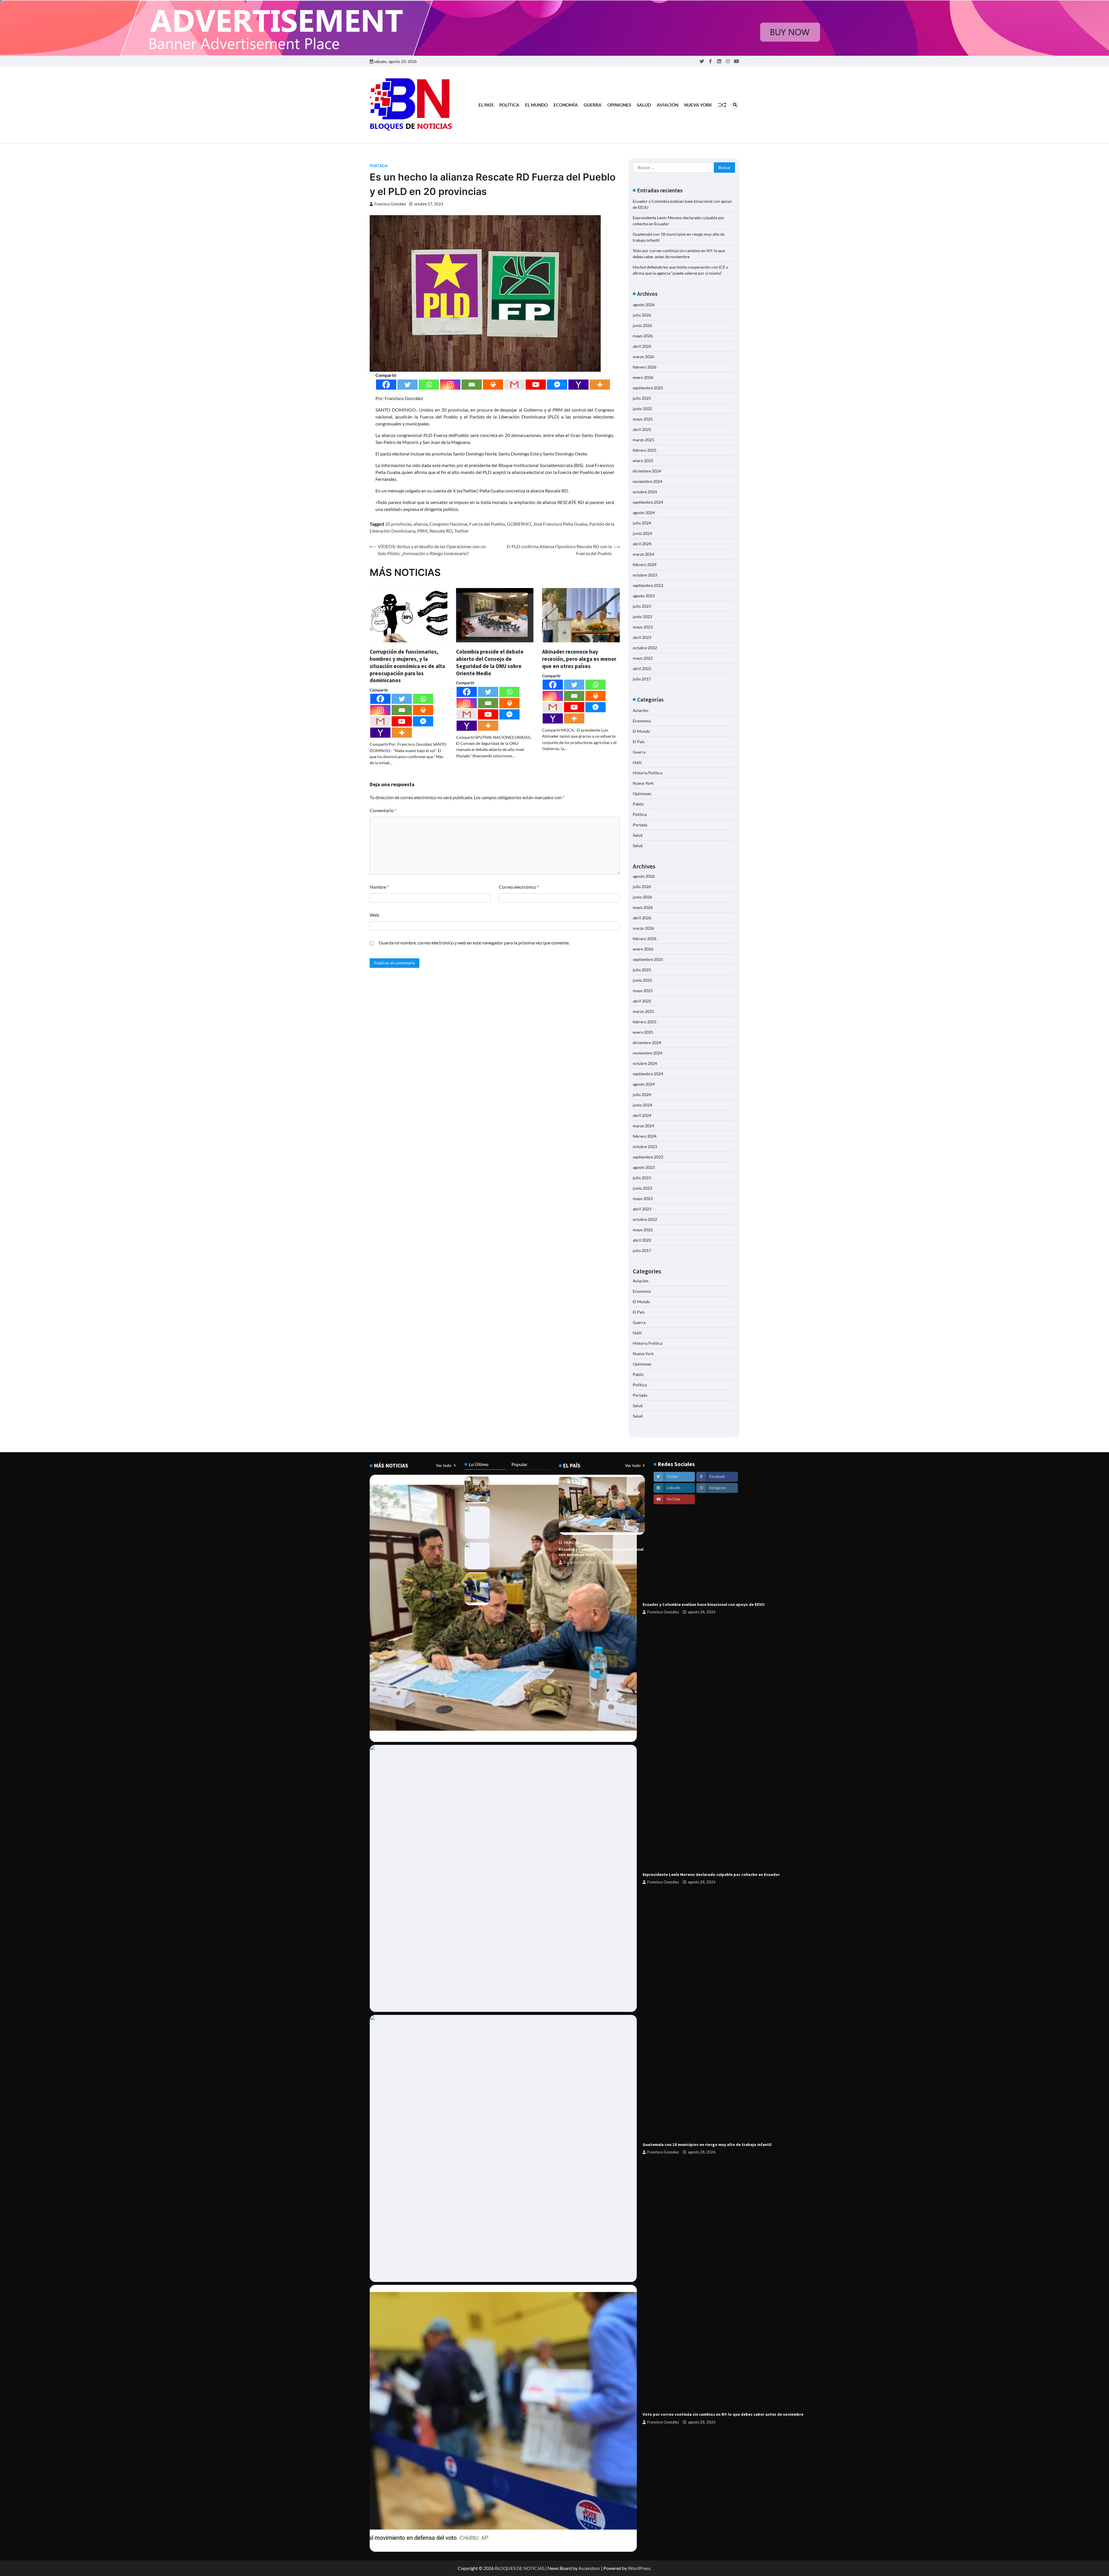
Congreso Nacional (448, 524)
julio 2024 (642, 523)
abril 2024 (642, 544)
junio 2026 (642, 325)
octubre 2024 (645, 492)
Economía (566, 105)
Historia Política (647, 773)
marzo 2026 (643, 357)
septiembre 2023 (648, 585)
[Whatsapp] (429, 385)
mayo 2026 (643, 336)
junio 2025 (642, 409)
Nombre (379, 887)
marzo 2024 (643, 554)
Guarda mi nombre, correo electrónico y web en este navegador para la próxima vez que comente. (474, 943)
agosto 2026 (644, 305)
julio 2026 (642, 315)
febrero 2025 (645, 450)
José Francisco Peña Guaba (560, 524)
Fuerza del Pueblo (487, 524)
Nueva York (698, 105)
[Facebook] (386, 385)
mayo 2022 (643, 658)
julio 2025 (642, 398)
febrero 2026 (645, 367)
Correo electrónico (519, 887)
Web (374, 915)
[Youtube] (536, 385)
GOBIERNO (519, 524)
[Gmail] (514, 385)
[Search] (735, 105)
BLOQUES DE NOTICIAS (520, 2568)
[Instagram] (450, 385)
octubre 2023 (645, 575)
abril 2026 (642, 346)
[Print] (493, 385)
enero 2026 (643, 377)
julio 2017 (642, 679)
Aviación (668, 105)
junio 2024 (642, 533)
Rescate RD (441, 531)
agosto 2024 (644, 513)
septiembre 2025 (648, 388)
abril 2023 (642, 637)
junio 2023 (642, 616)
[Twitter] (407, 385)
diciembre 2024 (647, 471)
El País (486, 105)
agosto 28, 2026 (702, 1612)
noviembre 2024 (647, 481)
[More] (600, 385)
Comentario (383, 810)
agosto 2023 (644, 596)
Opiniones (619, 105)
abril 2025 (642, 429)
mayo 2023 (643, 627)
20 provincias (398, 524)
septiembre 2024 (648, 502)
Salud (644, 105)
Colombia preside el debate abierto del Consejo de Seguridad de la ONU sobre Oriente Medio (490, 662)
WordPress (639, 2568)
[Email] (472, 385)
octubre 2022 (645, 648)
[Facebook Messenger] (557, 385)
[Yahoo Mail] (578, 385)
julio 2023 (642, 606)
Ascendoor (589, 2568)
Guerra (593, 105)
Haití (637, 762)
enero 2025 (643, 461)
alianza (420, 524)
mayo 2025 (643, 419)
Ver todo (444, 1465)
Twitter (462, 531)
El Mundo (536, 105)
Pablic (638, 804)
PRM (422, 531)
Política (509, 105)
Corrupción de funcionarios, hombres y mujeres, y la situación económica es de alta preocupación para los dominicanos (407, 666)
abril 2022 (642, 668)
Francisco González (390, 204)
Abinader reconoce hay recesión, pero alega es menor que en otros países (579, 659)
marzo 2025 (643, 440)
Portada (379, 166)
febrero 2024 (645, 565)
